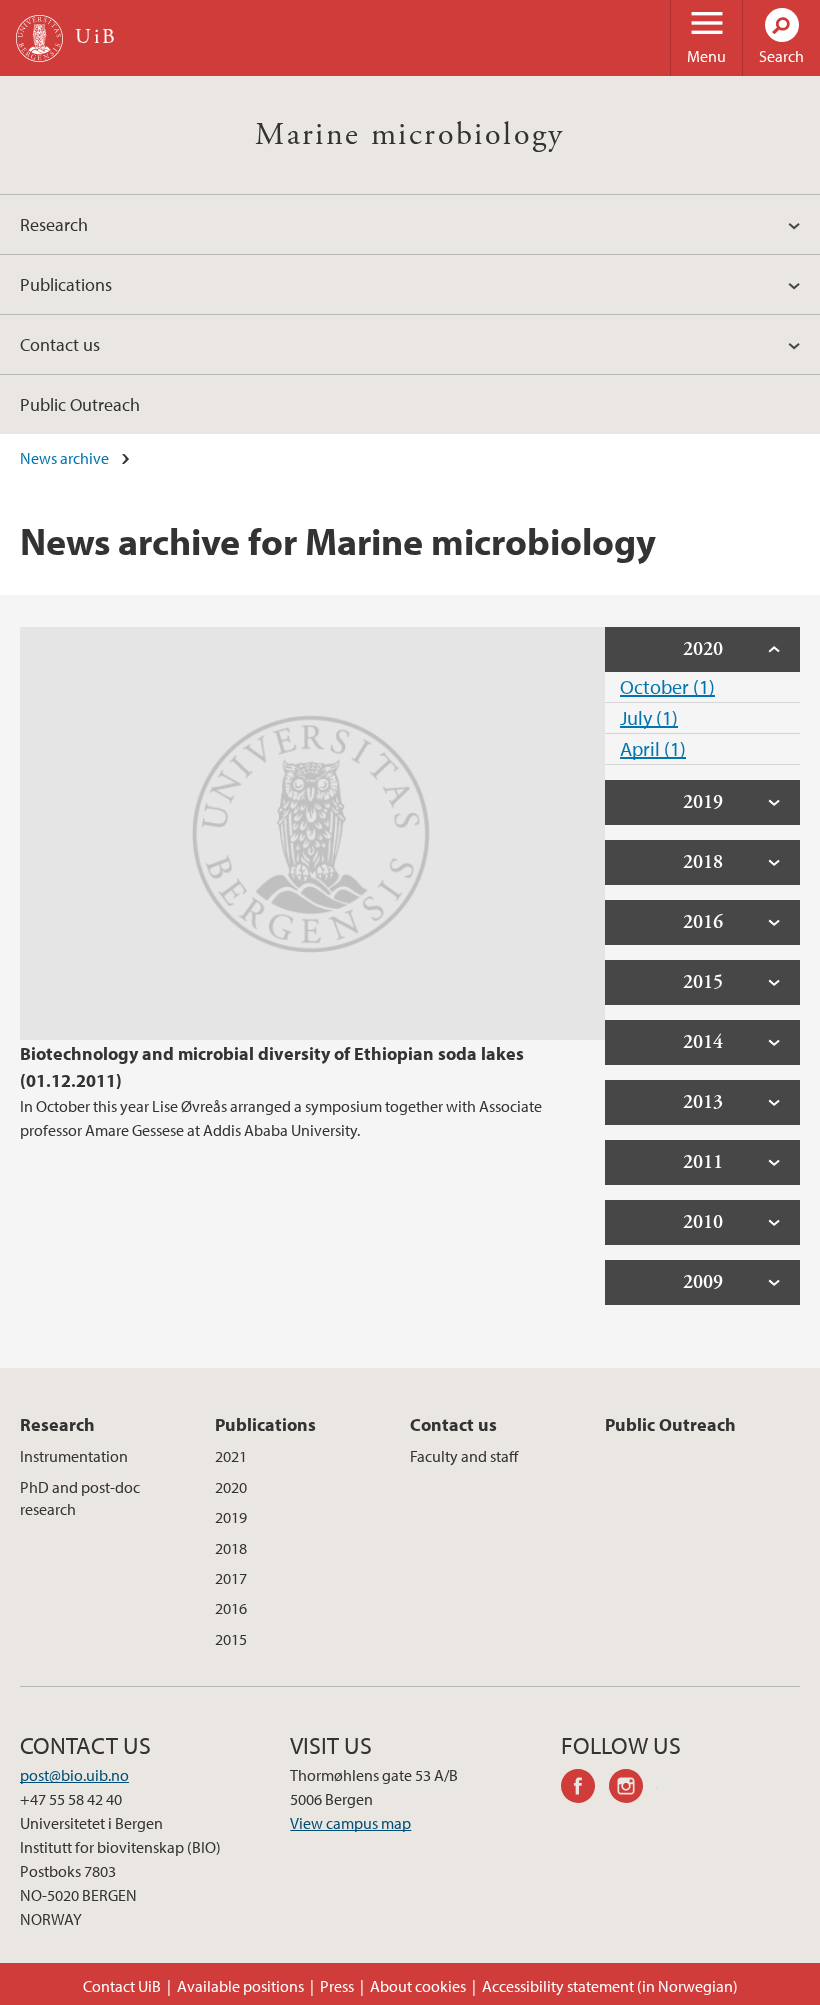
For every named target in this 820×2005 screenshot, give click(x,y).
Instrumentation (74, 1456)
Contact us (60, 344)
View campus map (350, 1823)
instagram (633, 1789)
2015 (231, 1639)
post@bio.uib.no (74, 1775)
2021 (231, 1456)
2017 (231, 1578)
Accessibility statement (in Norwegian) (610, 1986)
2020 (231, 1487)
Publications (66, 284)
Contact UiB (122, 1986)
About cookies (418, 1986)
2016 (231, 1608)
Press (337, 1986)
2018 (231, 1548)
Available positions (240, 1986)
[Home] (39, 38)
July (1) (649, 717)
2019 (231, 1517)
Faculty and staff (464, 1456)
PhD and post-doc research (80, 1498)
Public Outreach (80, 404)
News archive (64, 458)
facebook (585, 1789)
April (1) (653, 748)
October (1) (667, 686)
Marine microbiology (410, 135)
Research (54, 224)
